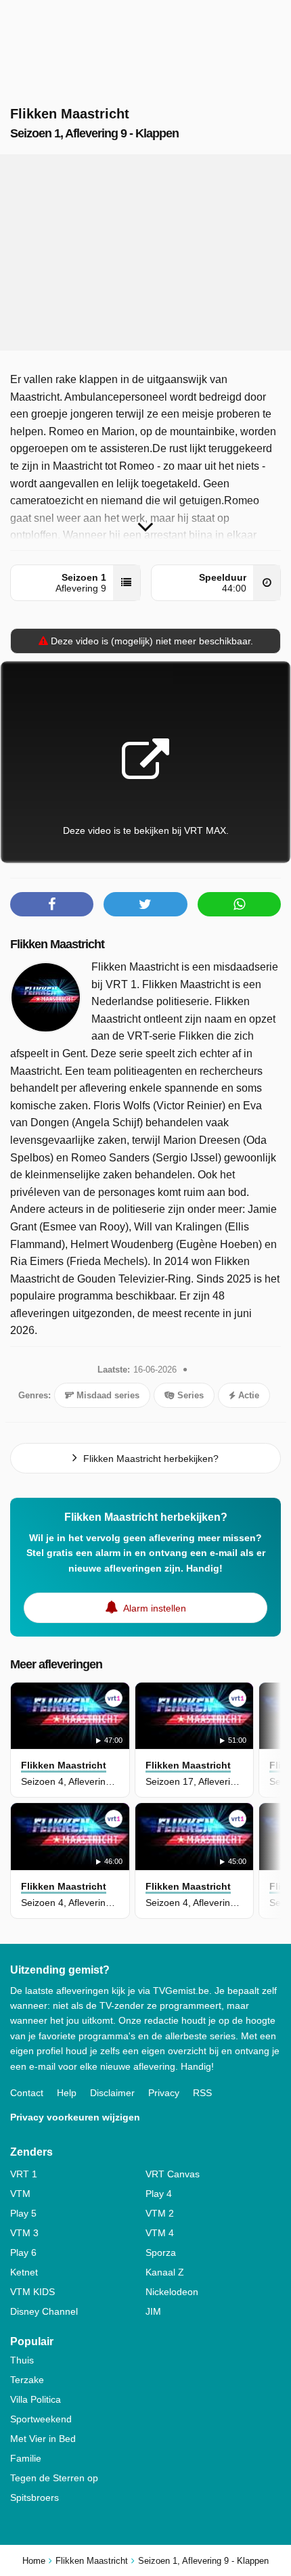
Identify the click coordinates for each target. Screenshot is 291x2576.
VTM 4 (160, 2233)
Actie (247, 1395)
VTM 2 (160, 2213)
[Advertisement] (145, 252)
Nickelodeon (172, 2292)
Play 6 (23, 2252)
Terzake (27, 2380)
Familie (26, 2458)
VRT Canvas (173, 2174)
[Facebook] (52, 904)
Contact (27, 2093)
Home (34, 2561)
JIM (153, 2311)
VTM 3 (24, 2233)
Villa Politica (36, 2399)
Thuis (22, 2360)
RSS (202, 2093)
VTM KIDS (32, 2292)
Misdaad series (107, 1395)
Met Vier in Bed (43, 2439)
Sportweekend (41, 2419)
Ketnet (24, 2272)
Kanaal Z (165, 2272)
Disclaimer (112, 2093)
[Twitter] (145, 904)
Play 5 (23, 2213)
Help (67, 2093)
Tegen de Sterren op (54, 2478)
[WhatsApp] (239, 904)
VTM (20, 2194)
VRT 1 (24, 2174)
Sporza (161, 2252)
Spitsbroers (35, 2497)
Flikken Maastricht (57, 944)
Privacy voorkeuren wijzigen (75, 2117)
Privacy (164, 2093)
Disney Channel (44, 2311)
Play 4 (159, 2194)
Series (189, 1395)
